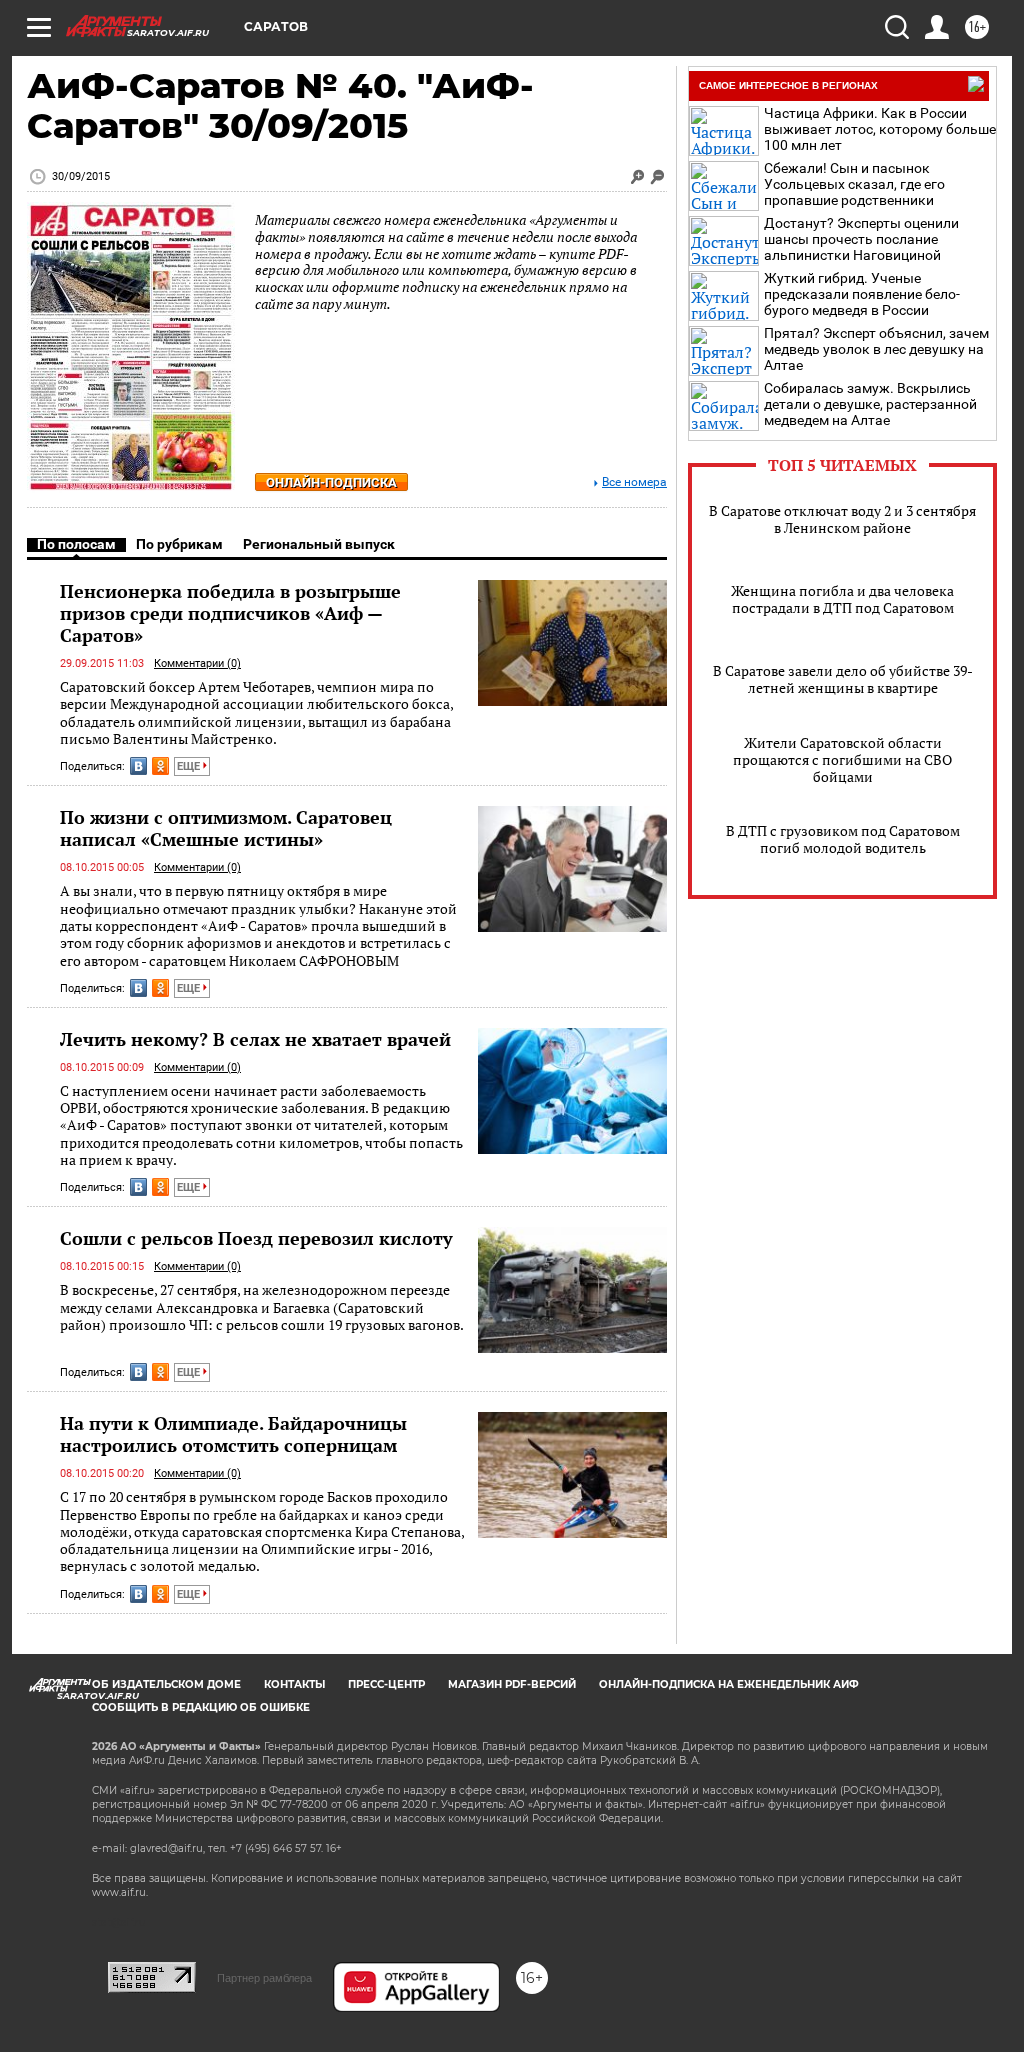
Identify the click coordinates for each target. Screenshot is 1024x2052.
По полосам (76, 544)
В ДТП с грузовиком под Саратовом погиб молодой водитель (843, 839)
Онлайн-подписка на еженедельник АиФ (729, 1684)
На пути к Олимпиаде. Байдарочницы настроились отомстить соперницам (233, 1434)
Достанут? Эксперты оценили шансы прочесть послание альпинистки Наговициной (861, 239)
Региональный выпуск (319, 544)
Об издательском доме (166, 1684)
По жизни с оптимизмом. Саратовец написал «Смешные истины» (226, 828)
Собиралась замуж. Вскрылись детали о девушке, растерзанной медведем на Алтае (870, 404)
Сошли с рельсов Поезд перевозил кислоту (256, 1238)
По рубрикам (179, 544)
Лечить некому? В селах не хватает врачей (255, 1039)
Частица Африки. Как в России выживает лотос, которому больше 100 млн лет (880, 129)
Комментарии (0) (197, 663)
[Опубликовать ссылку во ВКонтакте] (138, 766)
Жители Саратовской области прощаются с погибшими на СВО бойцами (842, 759)
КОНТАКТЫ (294, 1684)
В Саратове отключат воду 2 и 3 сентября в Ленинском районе (842, 519)
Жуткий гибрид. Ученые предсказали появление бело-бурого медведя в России (862, 294)
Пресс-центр (386, 1684)
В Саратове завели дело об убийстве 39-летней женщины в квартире (843, 679)
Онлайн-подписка (331, 482)
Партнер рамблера (264, 1978)
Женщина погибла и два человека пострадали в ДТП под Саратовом (842, 599)
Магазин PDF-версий (512, 1684)
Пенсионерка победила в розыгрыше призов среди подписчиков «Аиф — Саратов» (230, 613)
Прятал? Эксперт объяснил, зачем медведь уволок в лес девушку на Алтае (876, 349)
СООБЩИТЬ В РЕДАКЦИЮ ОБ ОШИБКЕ (201, 1707)
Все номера (634, 482)
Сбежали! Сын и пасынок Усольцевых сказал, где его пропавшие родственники (854, 184)
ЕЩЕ (190, 766)
